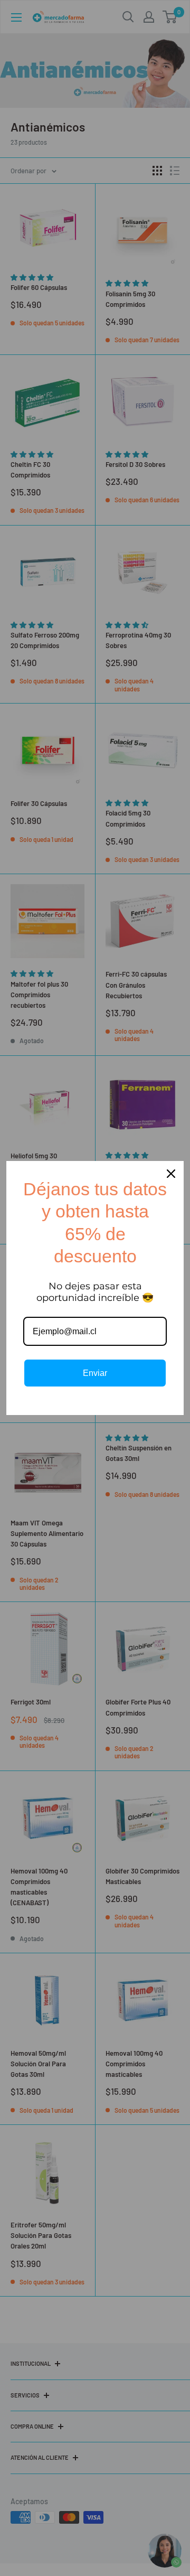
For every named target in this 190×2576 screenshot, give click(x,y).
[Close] (171, 1174)
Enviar (95, 1373)
